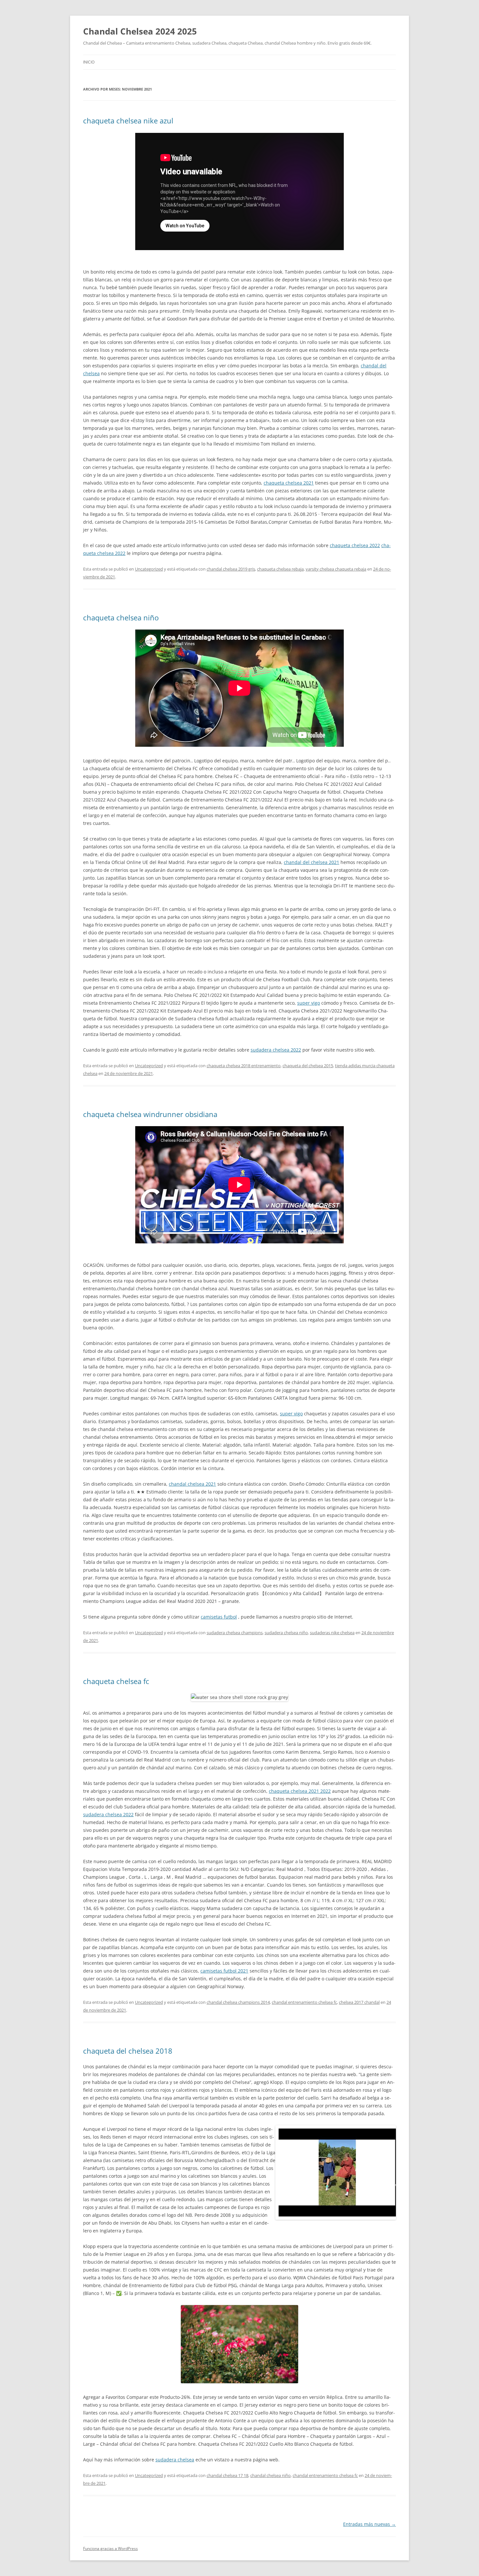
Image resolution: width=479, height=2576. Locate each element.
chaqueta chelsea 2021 (289, 483)
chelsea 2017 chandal (359, 2002)
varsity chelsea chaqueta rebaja (336, 569)
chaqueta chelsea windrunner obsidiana (150, 1114)
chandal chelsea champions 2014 (238, 2002)
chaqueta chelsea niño (121, 617)
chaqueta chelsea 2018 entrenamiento (244, 1066)
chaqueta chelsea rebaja (280, 569)
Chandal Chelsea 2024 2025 (140, 31)
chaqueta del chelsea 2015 (308, 1066)
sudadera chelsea (175, 2460)
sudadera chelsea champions (235, 1633)
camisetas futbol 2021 (224, 1971)
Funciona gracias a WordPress (110, 2548)
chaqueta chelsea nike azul (128, 120)
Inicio (89, 62)
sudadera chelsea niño (286, 1633)
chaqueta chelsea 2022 (355, 545)
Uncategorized (149, 569)
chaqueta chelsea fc (116, 1681)
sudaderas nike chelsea (332, 1633)
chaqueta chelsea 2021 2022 (300, 1791)
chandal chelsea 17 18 (227, 2475)
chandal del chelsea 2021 (312, 862)
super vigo (309, 1003)
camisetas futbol (219, 1617)
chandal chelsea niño (270, 2475)
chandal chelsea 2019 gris (231, 569)
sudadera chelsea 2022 (276, 1050)
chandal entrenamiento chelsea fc (304, 2002)
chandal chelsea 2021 (192, 1484)
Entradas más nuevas (370, 2524)
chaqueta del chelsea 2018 (128, 2051)
